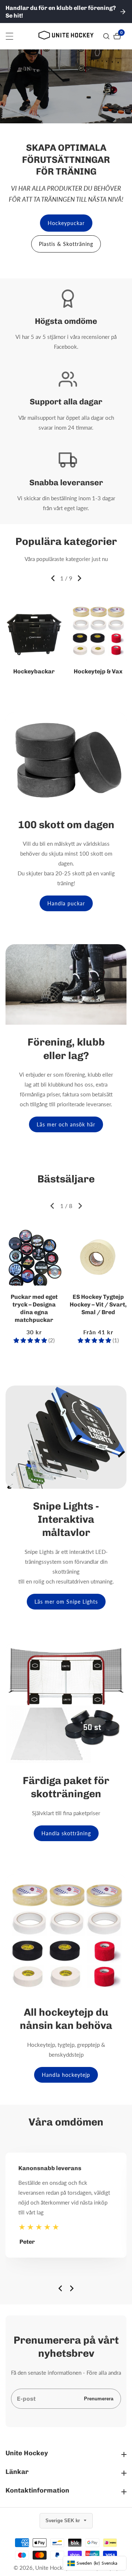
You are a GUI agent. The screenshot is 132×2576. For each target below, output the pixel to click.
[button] (53, 578)
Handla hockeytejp (66, 2075)
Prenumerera (99, 2399)
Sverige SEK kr (63, 2521)
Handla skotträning (66, 1833)
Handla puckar (66, 903)
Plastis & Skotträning (66, 244)
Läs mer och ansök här (66, 1124)
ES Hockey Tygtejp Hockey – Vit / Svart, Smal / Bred (98, 1304)
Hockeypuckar (66, 223)
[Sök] (107, 36)
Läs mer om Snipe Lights (66, 1602)
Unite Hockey (52, 2568)
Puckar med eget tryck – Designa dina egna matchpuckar (34, 1308)
